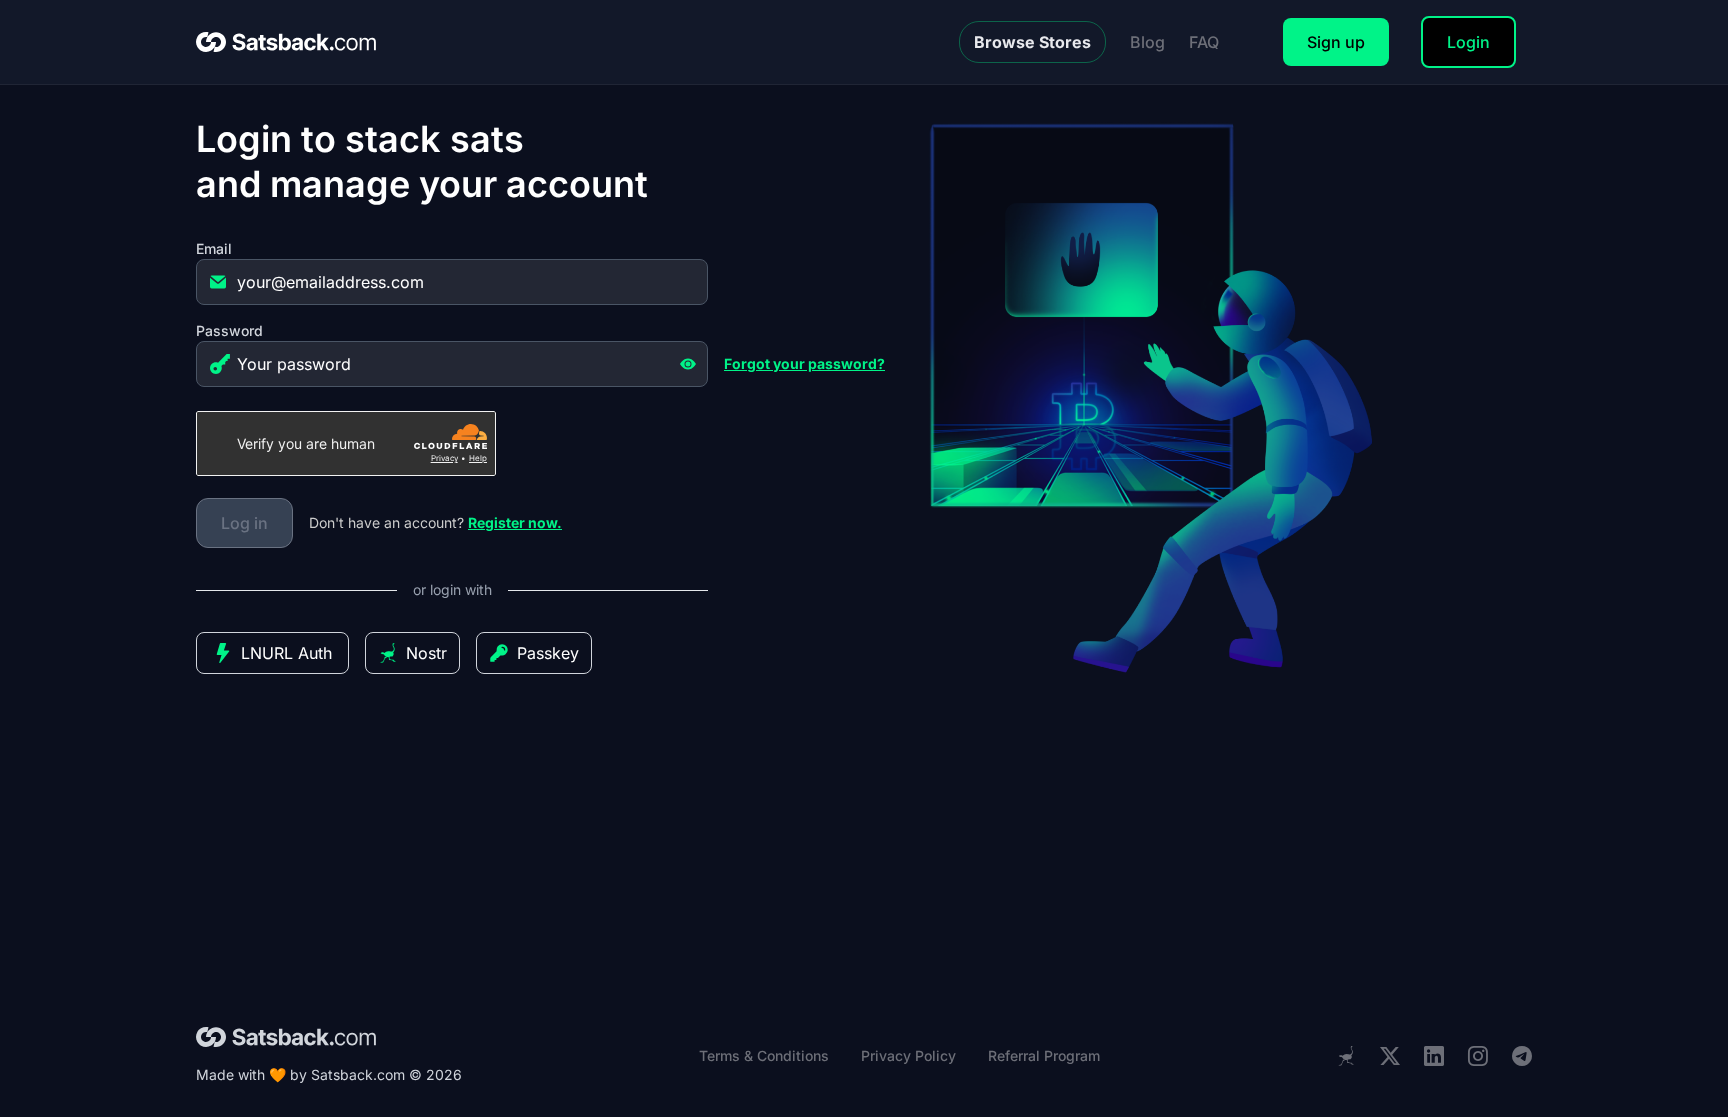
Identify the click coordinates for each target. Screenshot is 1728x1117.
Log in (244, 523)
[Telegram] (1522, 1056)
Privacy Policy (908, 1055)
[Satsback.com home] (286, 42)
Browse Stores (1032, 42)
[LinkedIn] (1434, 1056)
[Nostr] (1346, 1056)
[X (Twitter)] (1390, 1056)
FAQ (1204, 42)
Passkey (548, 653)
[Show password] (688, 364)
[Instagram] (1478, 1056)
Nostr (426, 653)
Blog (1147, 42)
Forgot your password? (804, 363)
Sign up (1336, 42)
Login (1468, 42)
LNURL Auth (286, 653)
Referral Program (1044, 1055)
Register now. (515, 522)
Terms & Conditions (764, 1055)
